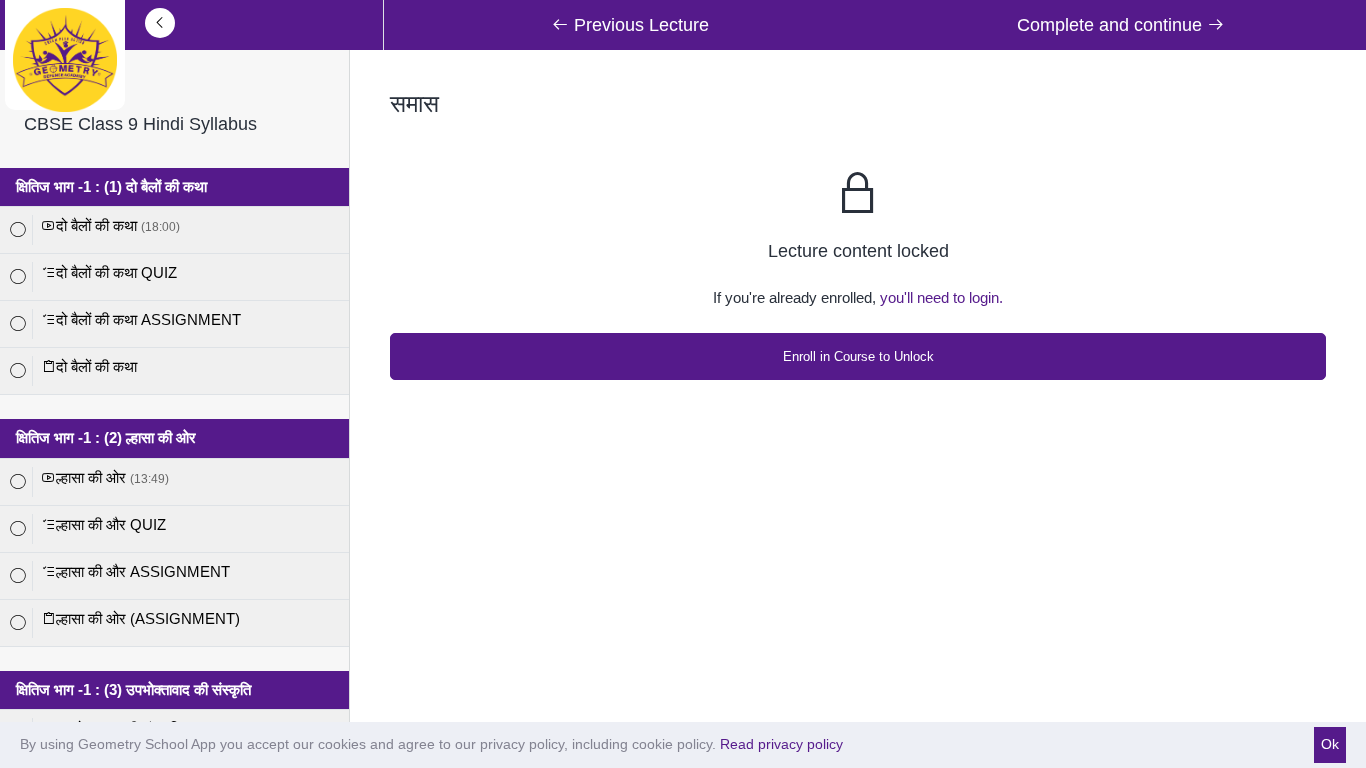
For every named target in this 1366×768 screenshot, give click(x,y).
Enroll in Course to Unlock (858, 356)
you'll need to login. (941, 297)
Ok (1330, 744)
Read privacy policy (781, 744)
